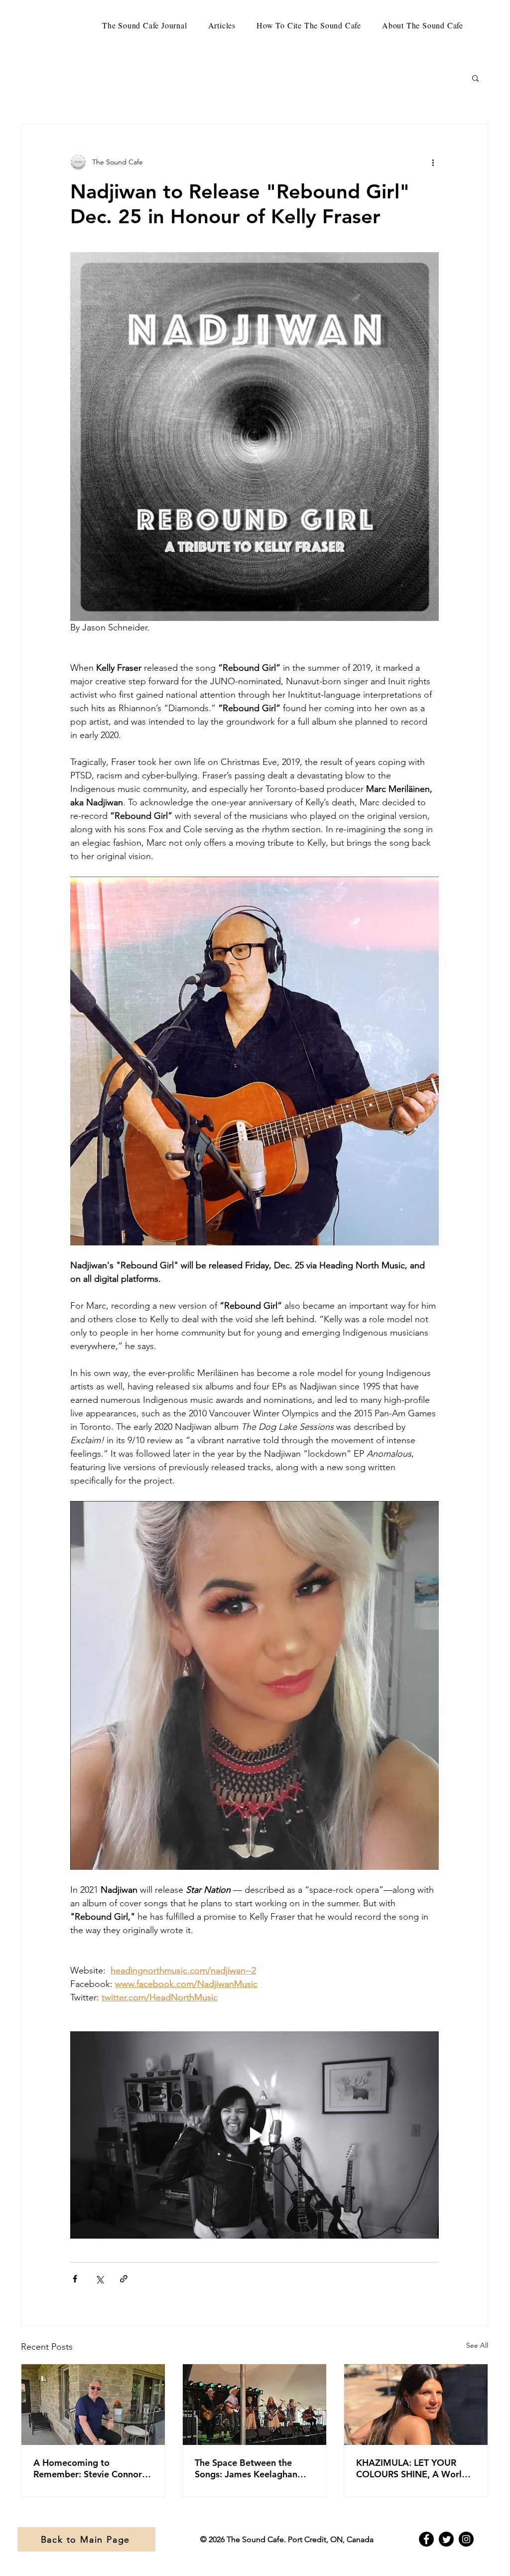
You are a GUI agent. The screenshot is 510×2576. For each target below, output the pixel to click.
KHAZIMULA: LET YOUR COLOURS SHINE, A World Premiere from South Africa (413, 2468)
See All (477, 2345)
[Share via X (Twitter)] (99, 2279)
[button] (475, 78)
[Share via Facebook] (75, 2279)
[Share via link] (124, 2279)
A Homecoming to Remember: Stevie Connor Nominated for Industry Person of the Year (88, 2468)
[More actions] (433, 162)
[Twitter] (446, 2539)
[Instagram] (466, 2539)
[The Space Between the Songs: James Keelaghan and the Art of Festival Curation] (255, 2405)
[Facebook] (426, 2539)
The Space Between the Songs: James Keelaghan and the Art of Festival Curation (246, 2468)
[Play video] (255, 2135)
